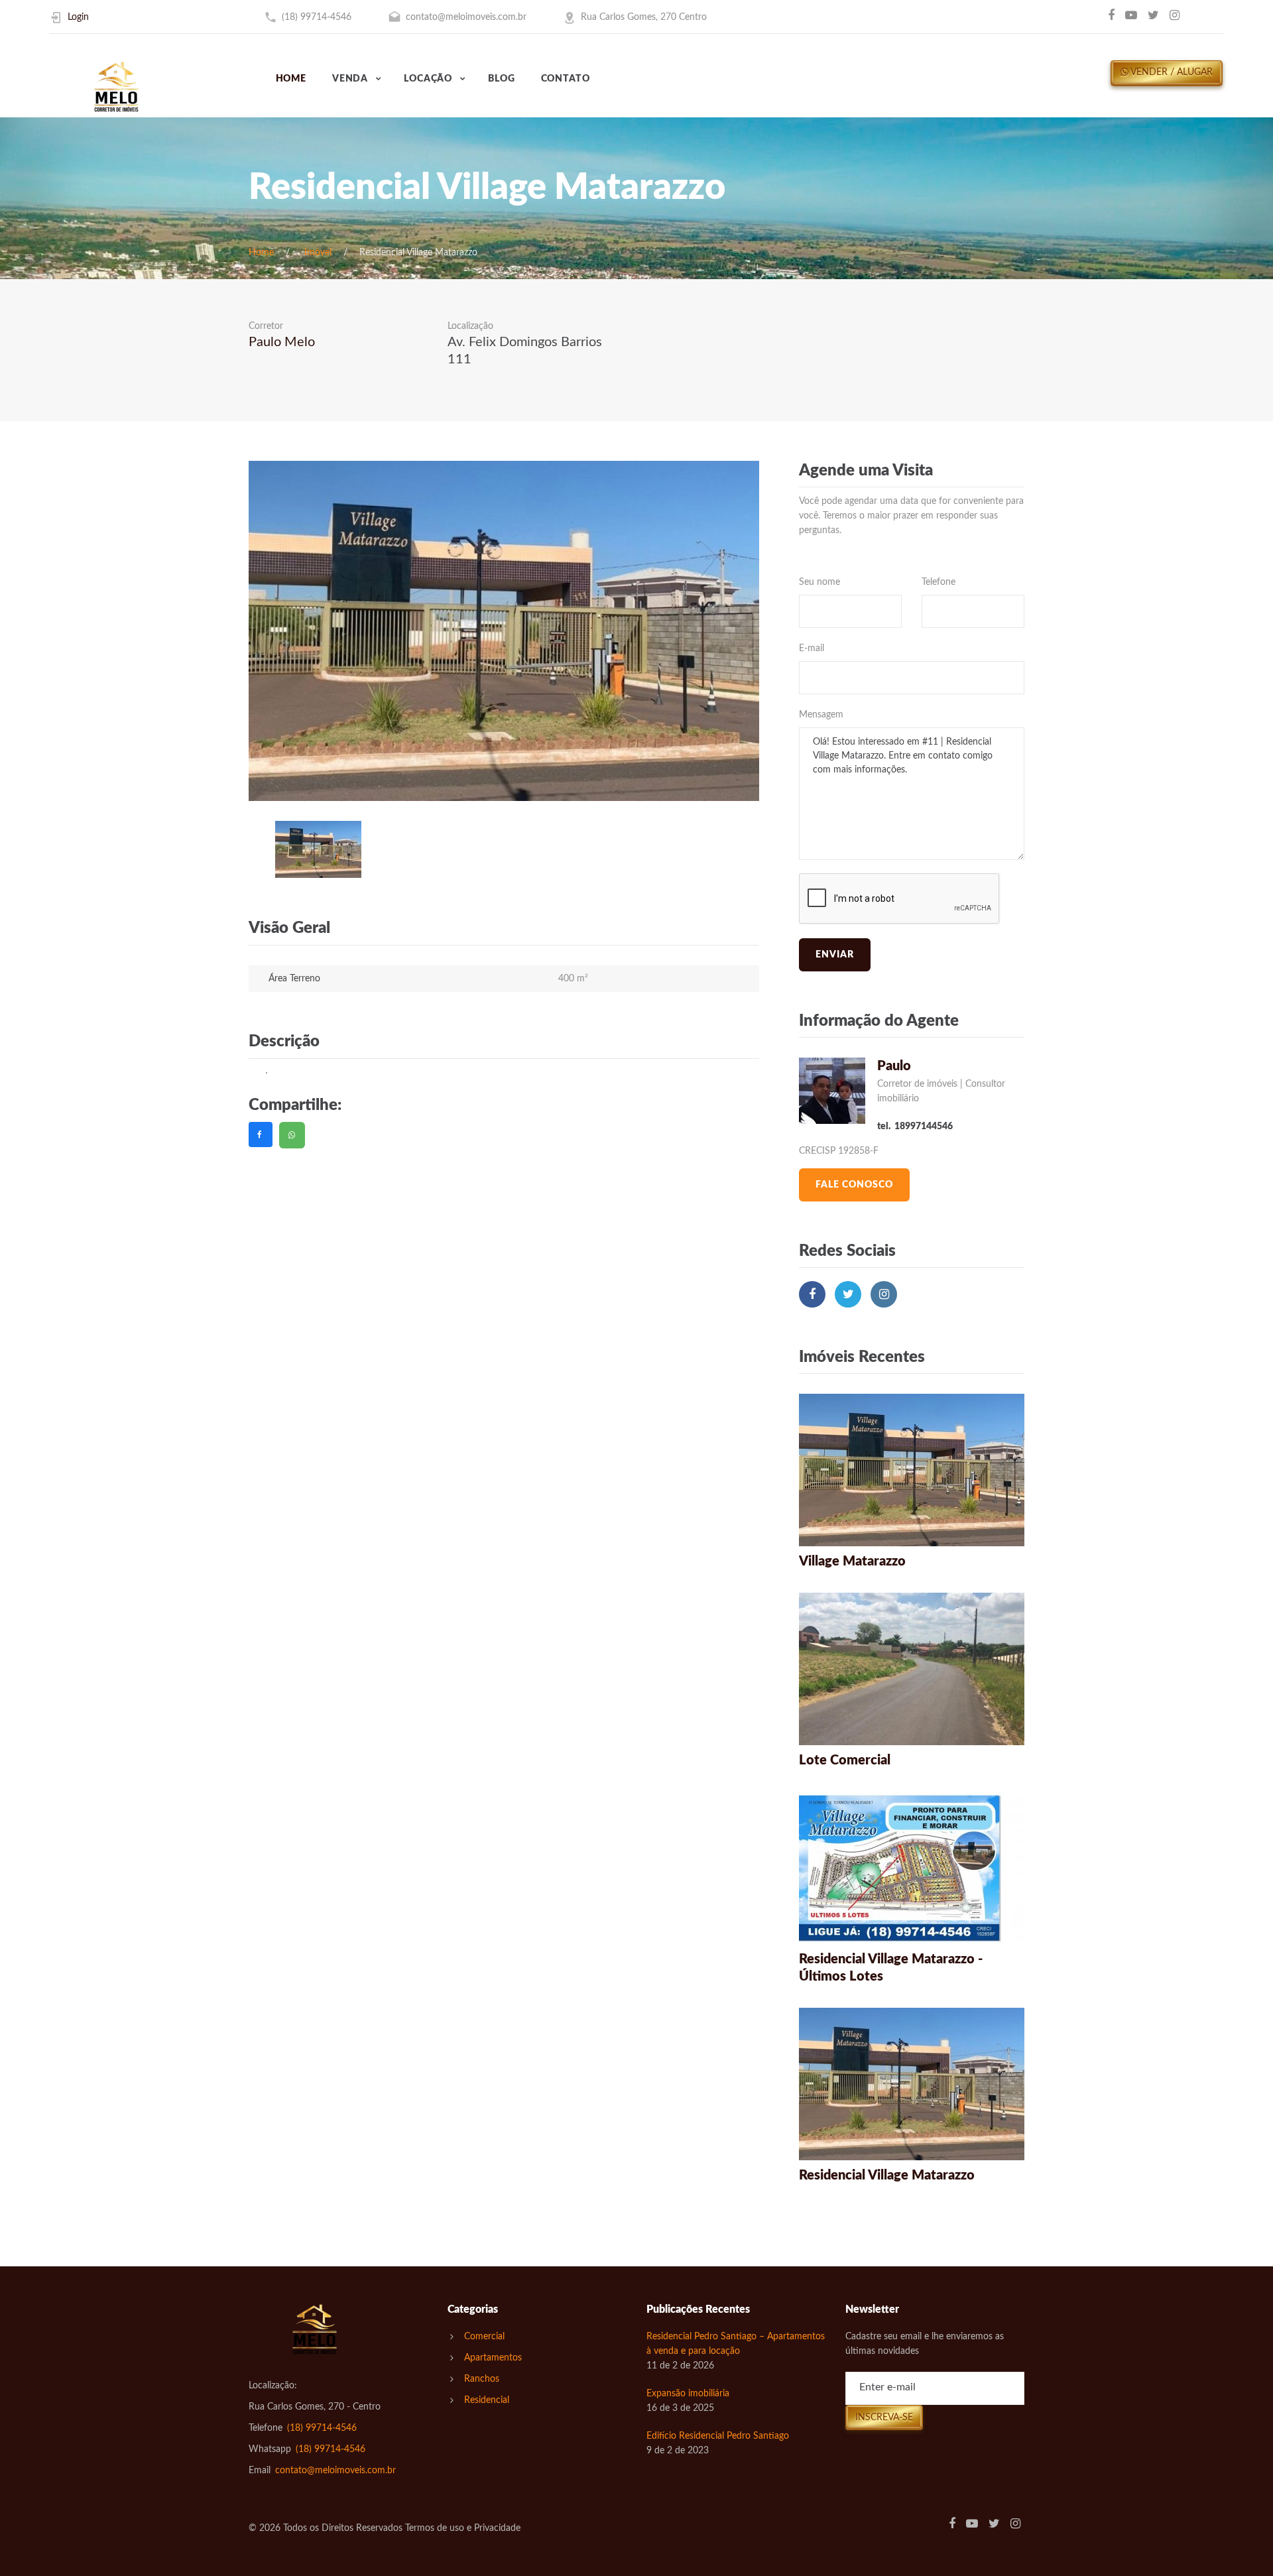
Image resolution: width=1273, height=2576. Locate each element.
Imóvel (318, 253)
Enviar (835, 955)
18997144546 (924, 1127)
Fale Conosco (854, 1185)
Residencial (487, 2400)
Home (291, 79)
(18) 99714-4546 (317, 17)
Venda (350, 79)
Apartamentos (493, 2358)
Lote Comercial (845, 1760)
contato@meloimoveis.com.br (466, 17)
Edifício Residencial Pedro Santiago (718, 2436)
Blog (501, 79)
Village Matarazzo (852, 1562)
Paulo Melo (282, 342)
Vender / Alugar (1171, 72)
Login (78, 17)
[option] (504, 631)
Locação (428, 79)
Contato (566, 79)
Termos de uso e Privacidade (463, 2528)
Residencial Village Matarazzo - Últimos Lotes (891, 1968)
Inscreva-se (884, 2418)
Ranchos (482, 2379)
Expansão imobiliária (688, 2394)
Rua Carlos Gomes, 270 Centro (644, 17)
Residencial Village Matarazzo (887, 2176)
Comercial (484, 2337)
